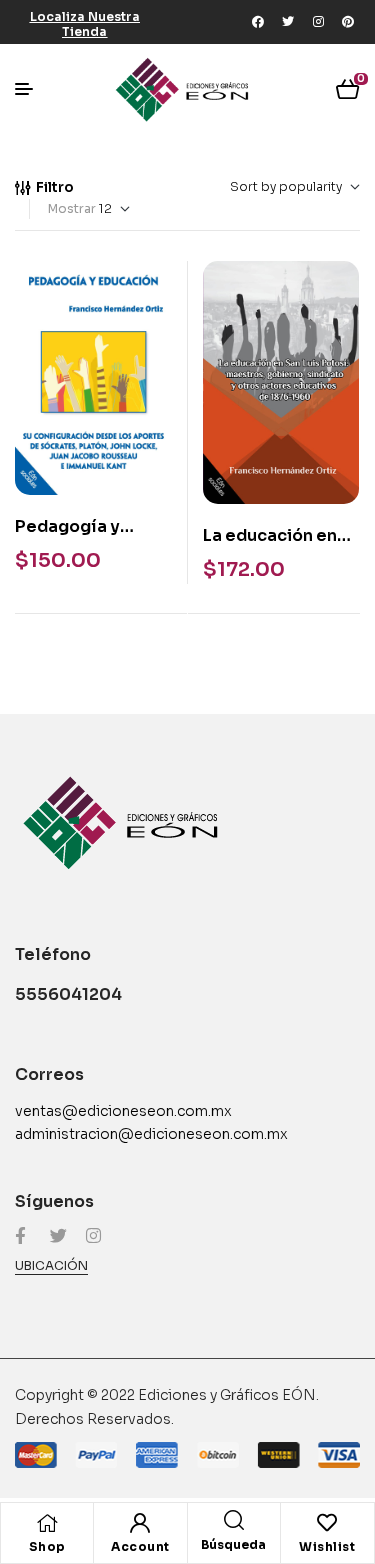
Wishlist (327, 1546)
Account (140, 1546)
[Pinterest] (348, 22)
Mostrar (72, 208)
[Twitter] (288, 22)
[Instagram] (318, 22)
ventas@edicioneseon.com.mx (123, 1111)
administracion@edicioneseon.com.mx (151, 1134)
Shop (47, 1546)
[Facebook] (258, 22)
